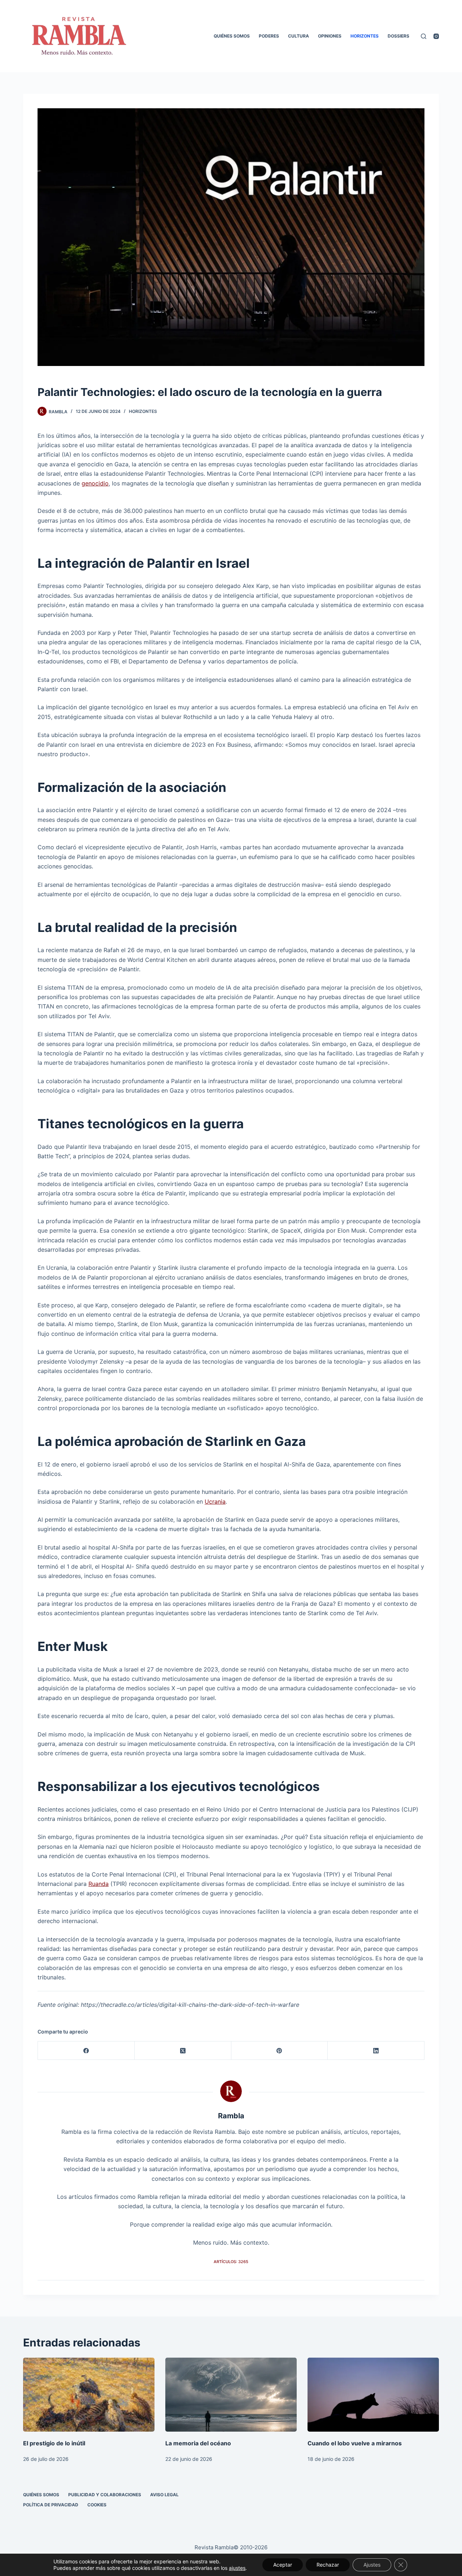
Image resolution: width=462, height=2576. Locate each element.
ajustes (237, 2568)
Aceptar (283, 2565)
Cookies (97, 2505)
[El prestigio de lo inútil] (89, 2395)
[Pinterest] (280, 2051)
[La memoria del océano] (231, 2395)
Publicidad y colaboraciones (105, 2495)
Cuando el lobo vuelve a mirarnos (355, 2443)
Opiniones (330, 36)
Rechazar (328, 2565)
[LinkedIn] (376, 2051)
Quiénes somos (232, 36)
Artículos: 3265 (231, 2262)
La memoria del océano (198, 2443)
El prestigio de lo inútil (54, 2443)
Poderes (269, 36)
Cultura (298, 36)
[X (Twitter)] (183, 2051)
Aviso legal (164, 2495)
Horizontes (365, 36)
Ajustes (372, 2565)
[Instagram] (436, 36)
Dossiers (398, 36)
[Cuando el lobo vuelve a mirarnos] (373, 2395)
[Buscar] (424, 36)
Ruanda (99, 1884)
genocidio (95, 483)
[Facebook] (86, 2051)
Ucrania (215, 1501)
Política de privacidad (51, 2505)
